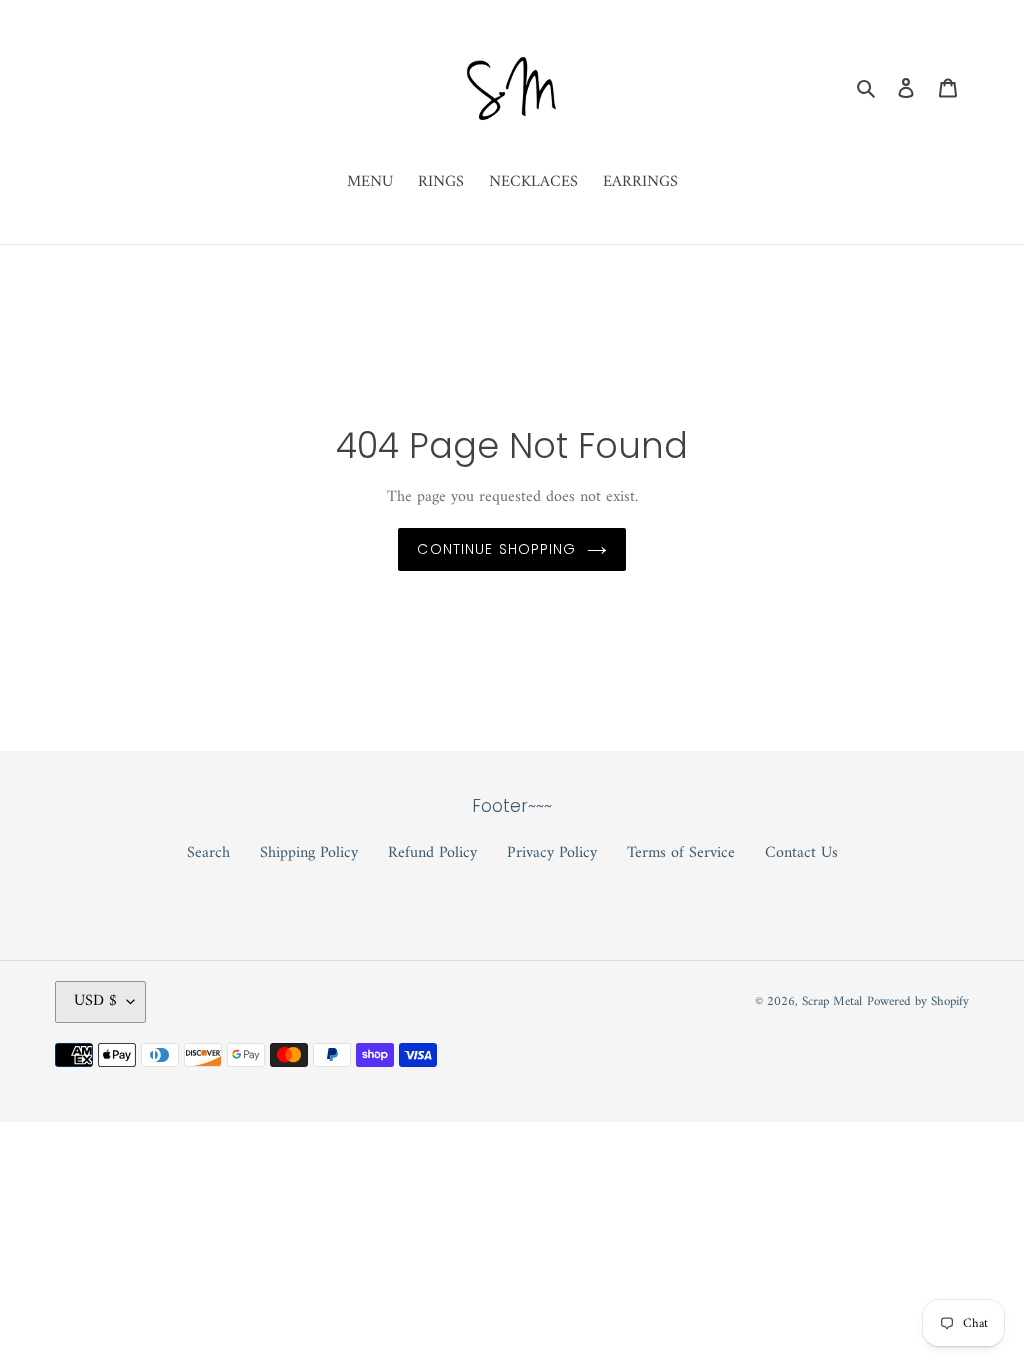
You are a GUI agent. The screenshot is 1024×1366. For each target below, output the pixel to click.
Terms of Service (681, 853)
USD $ (95, 1001)
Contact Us (801, 853)
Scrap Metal (832, 1001)
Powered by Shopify (918, 1001)
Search (208, 853)
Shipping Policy (309, 853)
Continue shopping (496, 549)
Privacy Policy (552, 853)
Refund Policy (432, 853)
